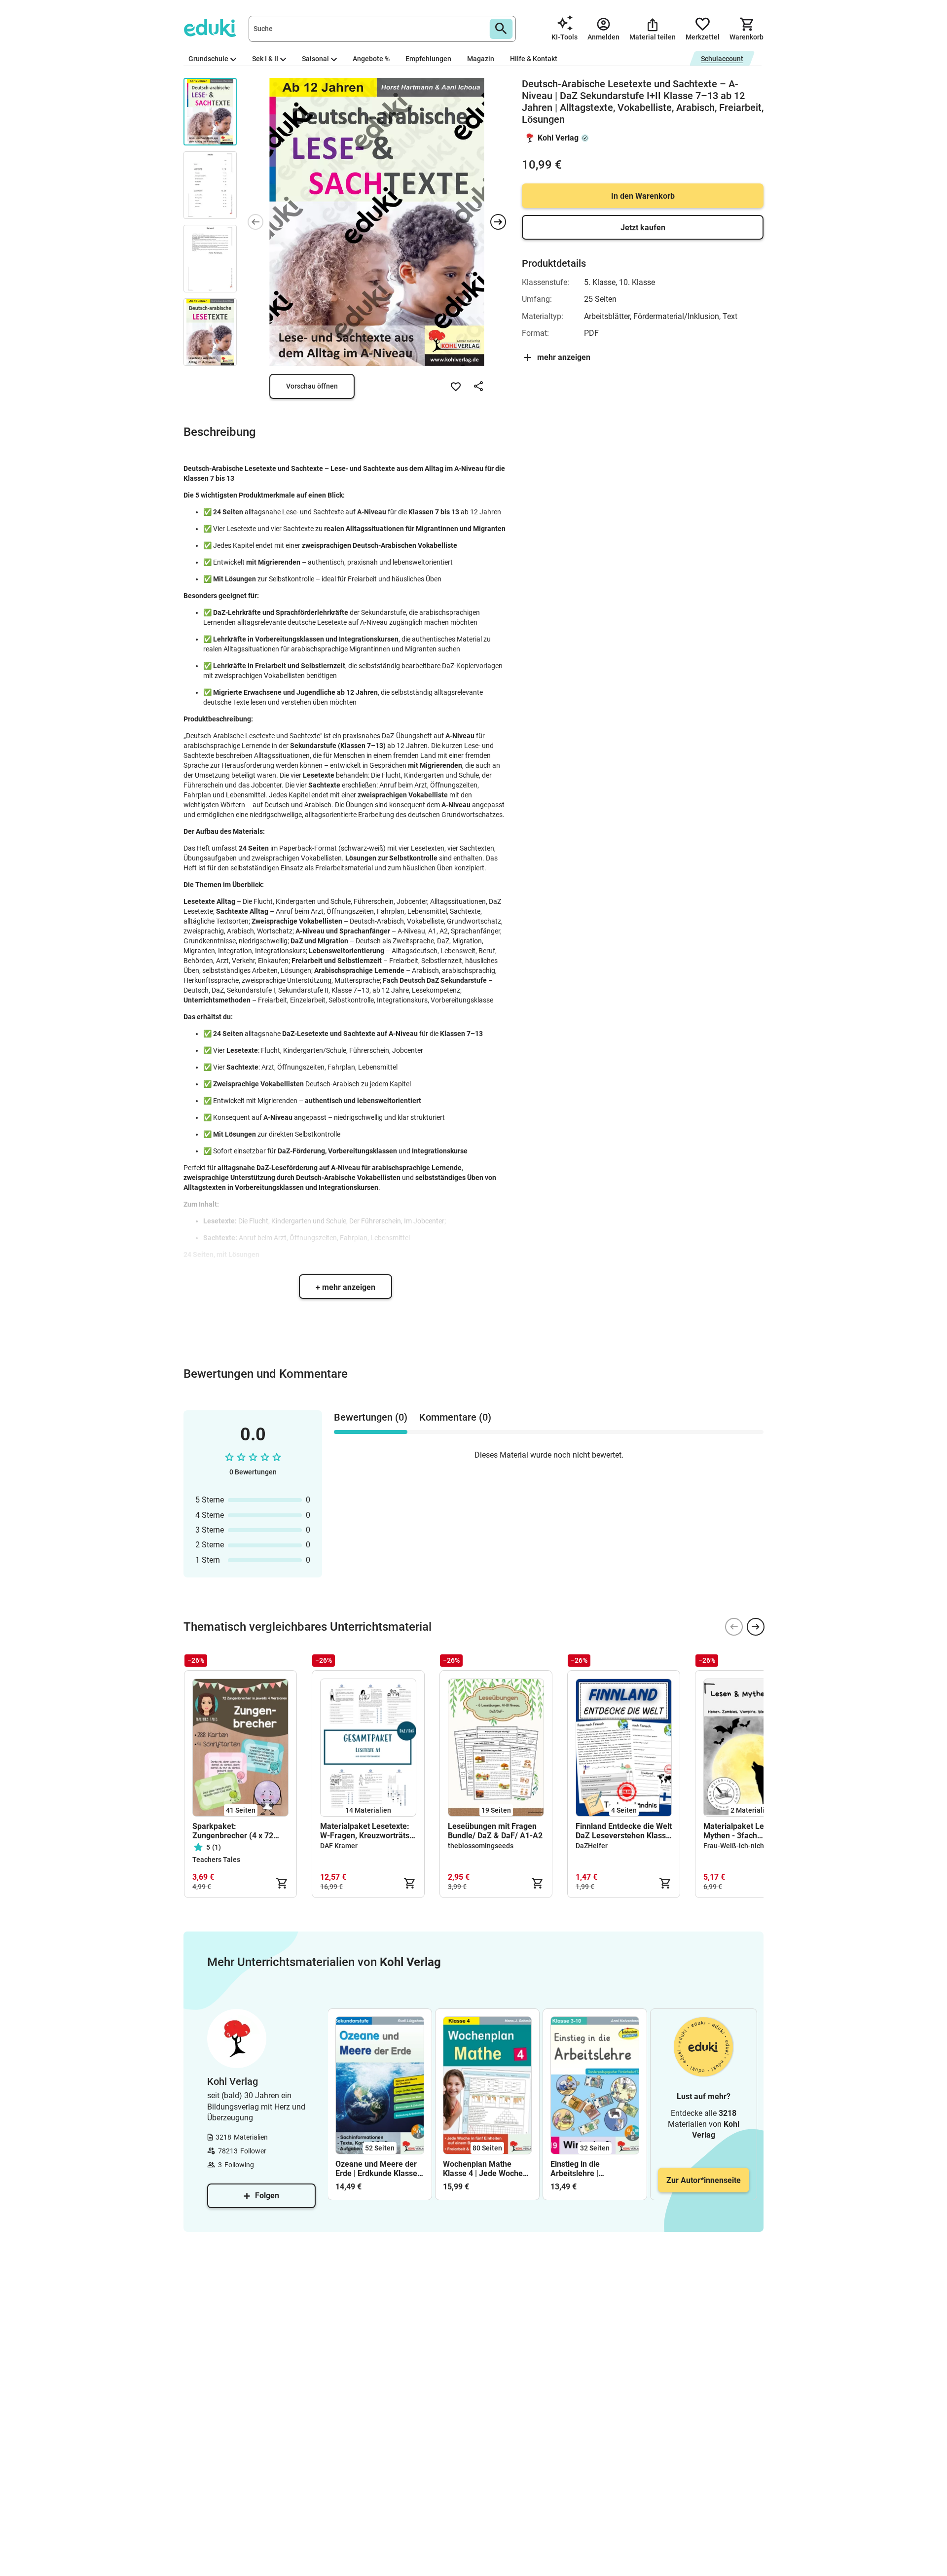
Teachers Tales (216, 1860)
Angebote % (371, 59)
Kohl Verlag (558, 138)
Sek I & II (265, 59)
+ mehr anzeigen (346, 1287)
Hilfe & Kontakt (534, 59)
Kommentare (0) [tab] (455, 1417)
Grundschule (208, 59)
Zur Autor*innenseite (704, 2180)
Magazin (481, 59)
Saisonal (315, 59)
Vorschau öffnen (312, 386)
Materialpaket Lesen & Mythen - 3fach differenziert (744, 1831)
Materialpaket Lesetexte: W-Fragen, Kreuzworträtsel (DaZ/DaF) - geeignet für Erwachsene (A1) (368, 1831)
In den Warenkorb (643, 196)
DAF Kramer (339, 1846)
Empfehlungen (428, 59)
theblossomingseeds (481, 1846)
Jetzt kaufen (643, 228)
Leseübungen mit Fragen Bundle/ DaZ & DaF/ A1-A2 (495, 1831)
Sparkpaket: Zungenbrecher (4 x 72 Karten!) (233, 1831)
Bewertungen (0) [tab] (371, 1417)
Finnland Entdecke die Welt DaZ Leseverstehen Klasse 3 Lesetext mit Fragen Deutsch (624, 1831)
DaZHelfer (592, 1846)
